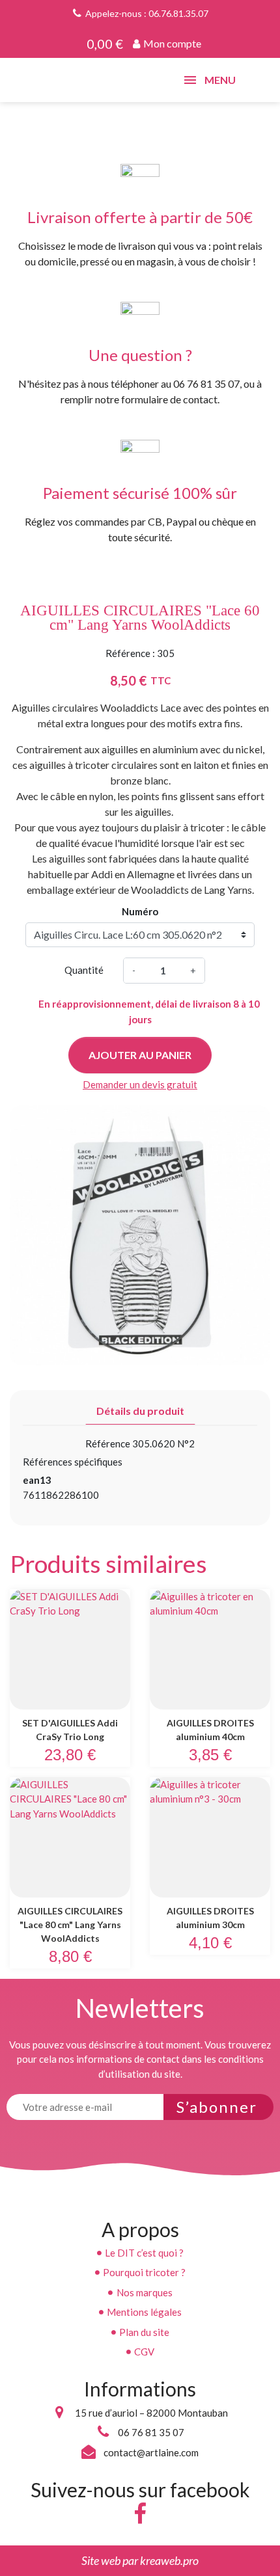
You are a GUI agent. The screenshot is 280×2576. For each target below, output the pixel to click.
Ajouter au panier (140, 1055)
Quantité (84, 970)
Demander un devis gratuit (140, 1084)
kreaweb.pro (169, 2560)
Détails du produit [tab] (140, 1411)
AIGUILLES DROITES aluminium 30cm (210, 1918)
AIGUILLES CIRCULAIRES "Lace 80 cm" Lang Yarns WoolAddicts (70, 1925)
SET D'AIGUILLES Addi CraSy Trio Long (70, 1730)
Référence (108, 1443)
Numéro (140, 911)
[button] (167, 44)
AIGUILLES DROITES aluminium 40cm (210, 1730)
